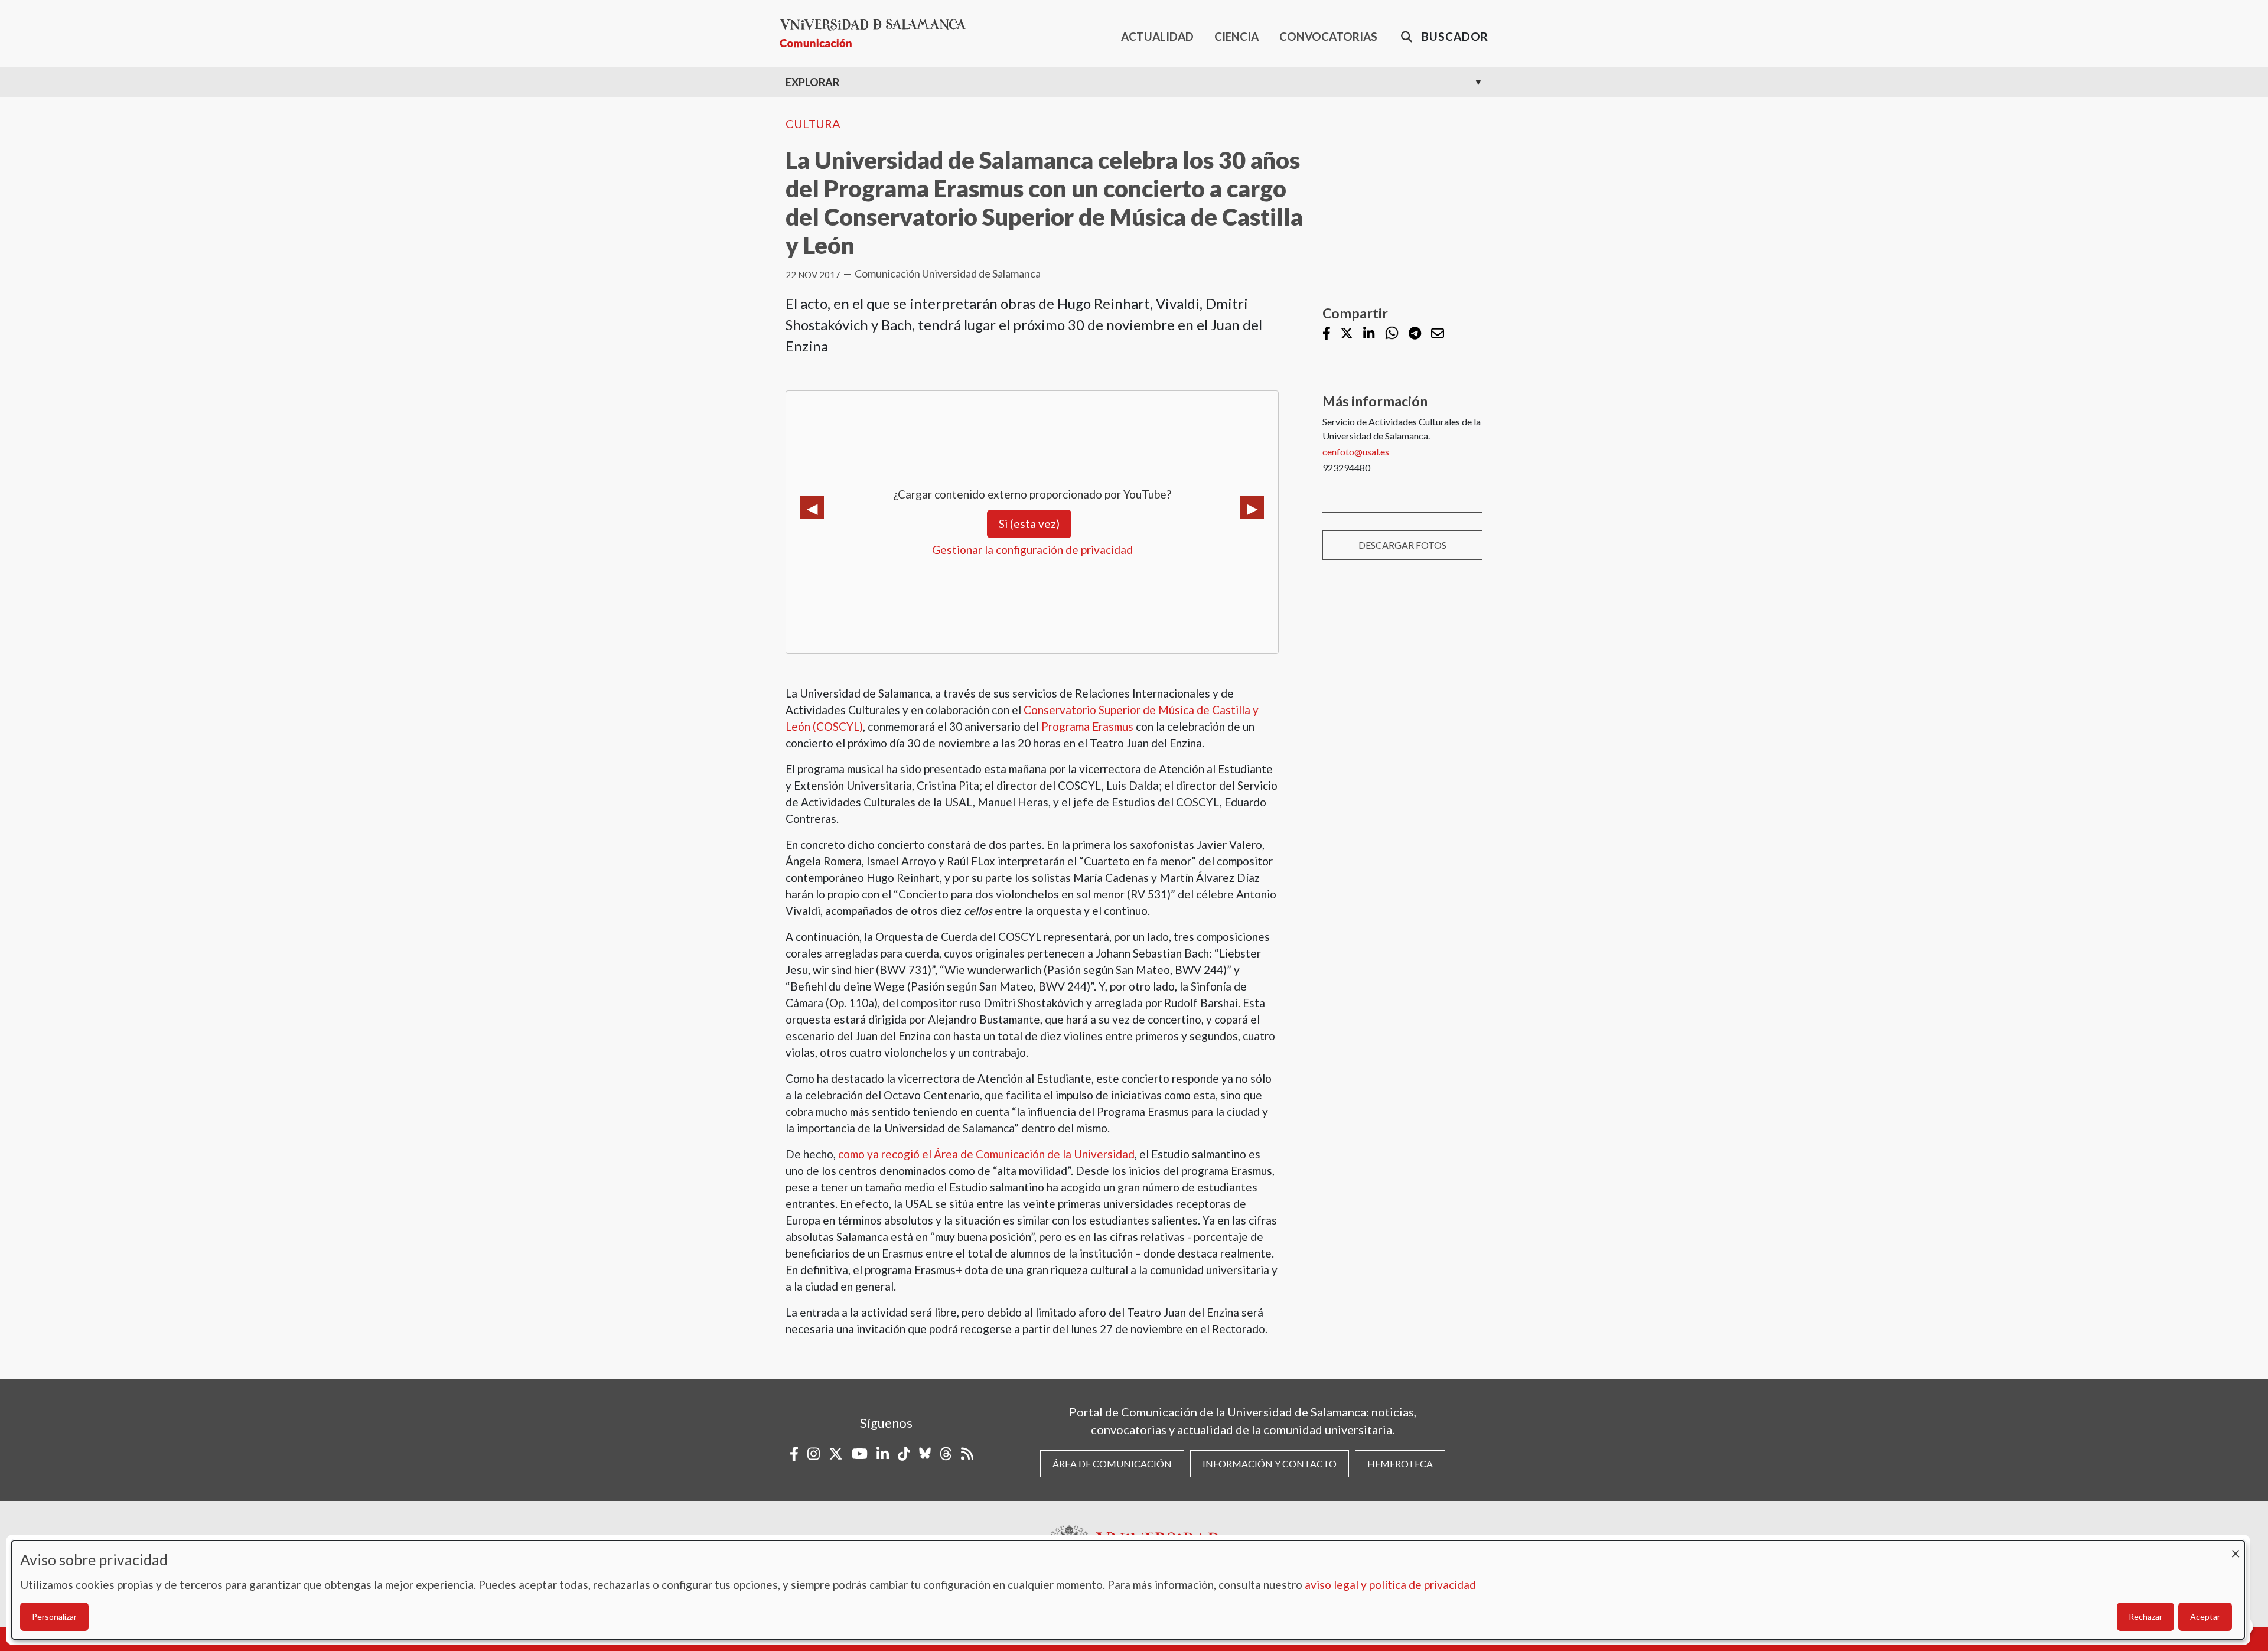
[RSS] (967, 1454)
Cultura (813, 123)
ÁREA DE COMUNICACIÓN (1112, 1463)
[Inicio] (877, 33)
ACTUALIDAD (1157, 36)
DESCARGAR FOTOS (1402, 545)
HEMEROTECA (1400, 1463)
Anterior (812, 507)
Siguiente (1252, 507)
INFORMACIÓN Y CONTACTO (1270, 1463)
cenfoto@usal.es (1356, 452)
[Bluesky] (925, 1454)
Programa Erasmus (1087, 726)
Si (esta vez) (1029, 524)
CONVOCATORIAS (1328, 36)
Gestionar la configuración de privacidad (1032, 550)
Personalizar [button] (54, 1616)
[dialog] (1128, 1590)
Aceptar (2205, 1616)
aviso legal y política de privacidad (1390, 1585)
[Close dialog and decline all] (2236, 1548)
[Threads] (946, 1454)
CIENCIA (1236, 36)
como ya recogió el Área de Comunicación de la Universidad (986, 1154)
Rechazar (2145, 1616)
